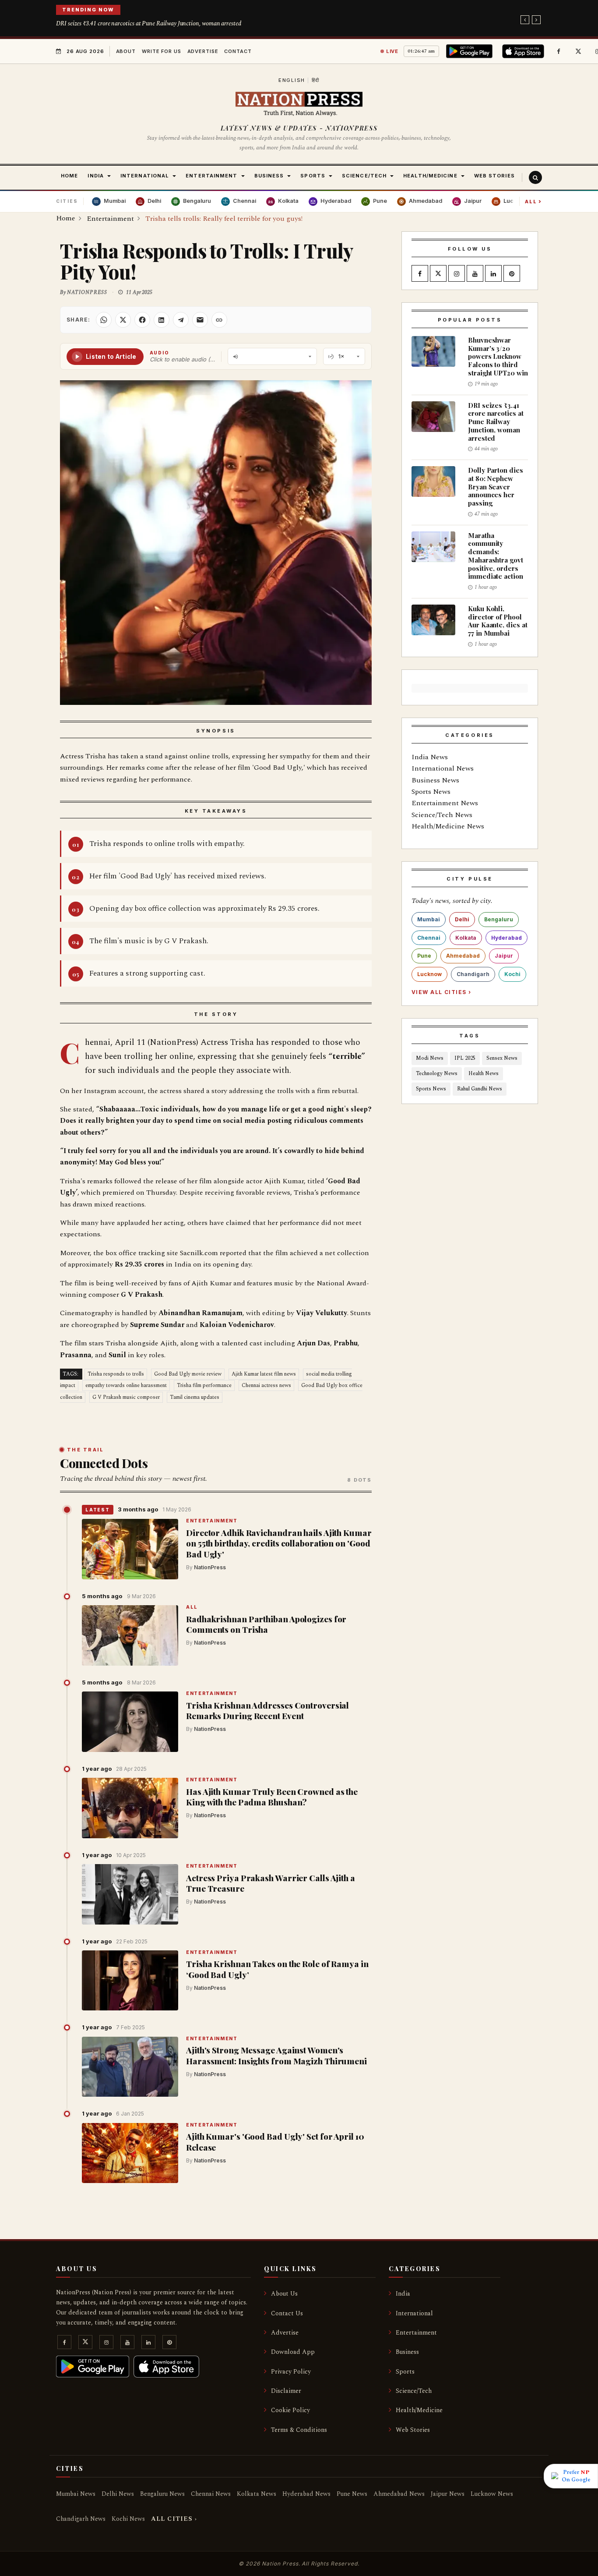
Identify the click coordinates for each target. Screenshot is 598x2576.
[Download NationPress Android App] (471, 51)
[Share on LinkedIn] (162, 320)
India (403, 2294)
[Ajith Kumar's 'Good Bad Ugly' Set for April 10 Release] (130, 2153)
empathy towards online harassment (126, 1385)
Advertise (203, 51)
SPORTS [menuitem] (313, 176)
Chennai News (211, 2494)
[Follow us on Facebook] (559, 51)
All (533, 201)
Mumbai (429, 919)
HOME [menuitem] (69, 176)
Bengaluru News (162, 2494)
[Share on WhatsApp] (104, 320)
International (414, 2313)
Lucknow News (492, 2494)
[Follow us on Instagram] (457, 274)
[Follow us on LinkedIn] (493, 274)
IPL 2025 (465, 1058)
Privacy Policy (291, 2372)
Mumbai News (76, 2494)
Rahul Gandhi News (480, 1089)
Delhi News (118, 2494)
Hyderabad (507, 938)
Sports (405, 2372)
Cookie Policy (290, 2410)
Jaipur (504, 956)
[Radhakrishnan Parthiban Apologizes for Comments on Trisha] (130, 1635)
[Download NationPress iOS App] (524, 51)
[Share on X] (123, 320)
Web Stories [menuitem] (494, 176)
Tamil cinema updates (195, 1397)
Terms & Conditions (299, 2430)
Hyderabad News (306, 2494)
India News (430, 757)
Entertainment (212, 1521)
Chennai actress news (266, 1385)
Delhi (462, 919)
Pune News (352, 2494)
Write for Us (162, 51)
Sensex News (502, 1058)
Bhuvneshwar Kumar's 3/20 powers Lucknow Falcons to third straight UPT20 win (498, 356)
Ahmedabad (463, 956)
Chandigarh (473, 974)
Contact (238, 51)
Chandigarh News (81, 2519)
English (292, 80)
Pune (424, 956)
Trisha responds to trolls (116, 1374)
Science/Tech (414, 2391)
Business (407, 2352)
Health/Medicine (419, 2410)
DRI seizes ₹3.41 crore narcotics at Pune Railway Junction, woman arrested (149, 23)
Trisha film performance (204, 1385)
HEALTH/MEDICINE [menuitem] (430, 176)
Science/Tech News (442, 815)
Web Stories (413, 2430)
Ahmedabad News (399, 2494)
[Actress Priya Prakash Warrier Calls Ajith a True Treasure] (130, 1894)
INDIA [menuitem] (96, 176)
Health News (484, 1074)
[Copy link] (219, 320)
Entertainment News (445, 803)
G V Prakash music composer (126, 1397)
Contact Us (287, 2313)
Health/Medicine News (448, 826)
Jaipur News (448, 2494)
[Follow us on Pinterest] (512, 274)
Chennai (429, 938)
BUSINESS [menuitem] (269, 176)
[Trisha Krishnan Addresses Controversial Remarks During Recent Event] (130, 1722)
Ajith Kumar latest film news (264, 1374)
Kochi (512, 974)
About (126, 51)
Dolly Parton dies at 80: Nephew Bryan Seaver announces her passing (496, 487)
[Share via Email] (200, 320)
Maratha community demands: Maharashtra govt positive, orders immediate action (496, 556)
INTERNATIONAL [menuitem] (145, 176)
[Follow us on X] (578, 51)
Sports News (431, 792)
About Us (284, 2294)
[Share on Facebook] (142, 320)
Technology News (437, 1074)
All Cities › (174, 2519)
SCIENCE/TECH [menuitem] (364, 176)
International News (443, 768)
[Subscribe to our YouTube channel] (475, 274)
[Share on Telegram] (181, 320)
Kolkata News (257, 2494)
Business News (435, 780)
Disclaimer (286, 2391)
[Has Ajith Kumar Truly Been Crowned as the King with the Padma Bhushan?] (130, 1808)
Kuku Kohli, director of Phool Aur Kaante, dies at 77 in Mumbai (498, 621)
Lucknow (429, 974)
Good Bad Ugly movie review (188, 1374)
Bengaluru (499, 919)
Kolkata (466, 938)
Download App (293, 2352)
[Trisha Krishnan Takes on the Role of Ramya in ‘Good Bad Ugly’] (130, 1981)
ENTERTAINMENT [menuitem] (211, 176)
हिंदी (316, 80)
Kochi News (128, 2519)
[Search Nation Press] (535, 177)
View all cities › (441, 992)
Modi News (430, 1058)
